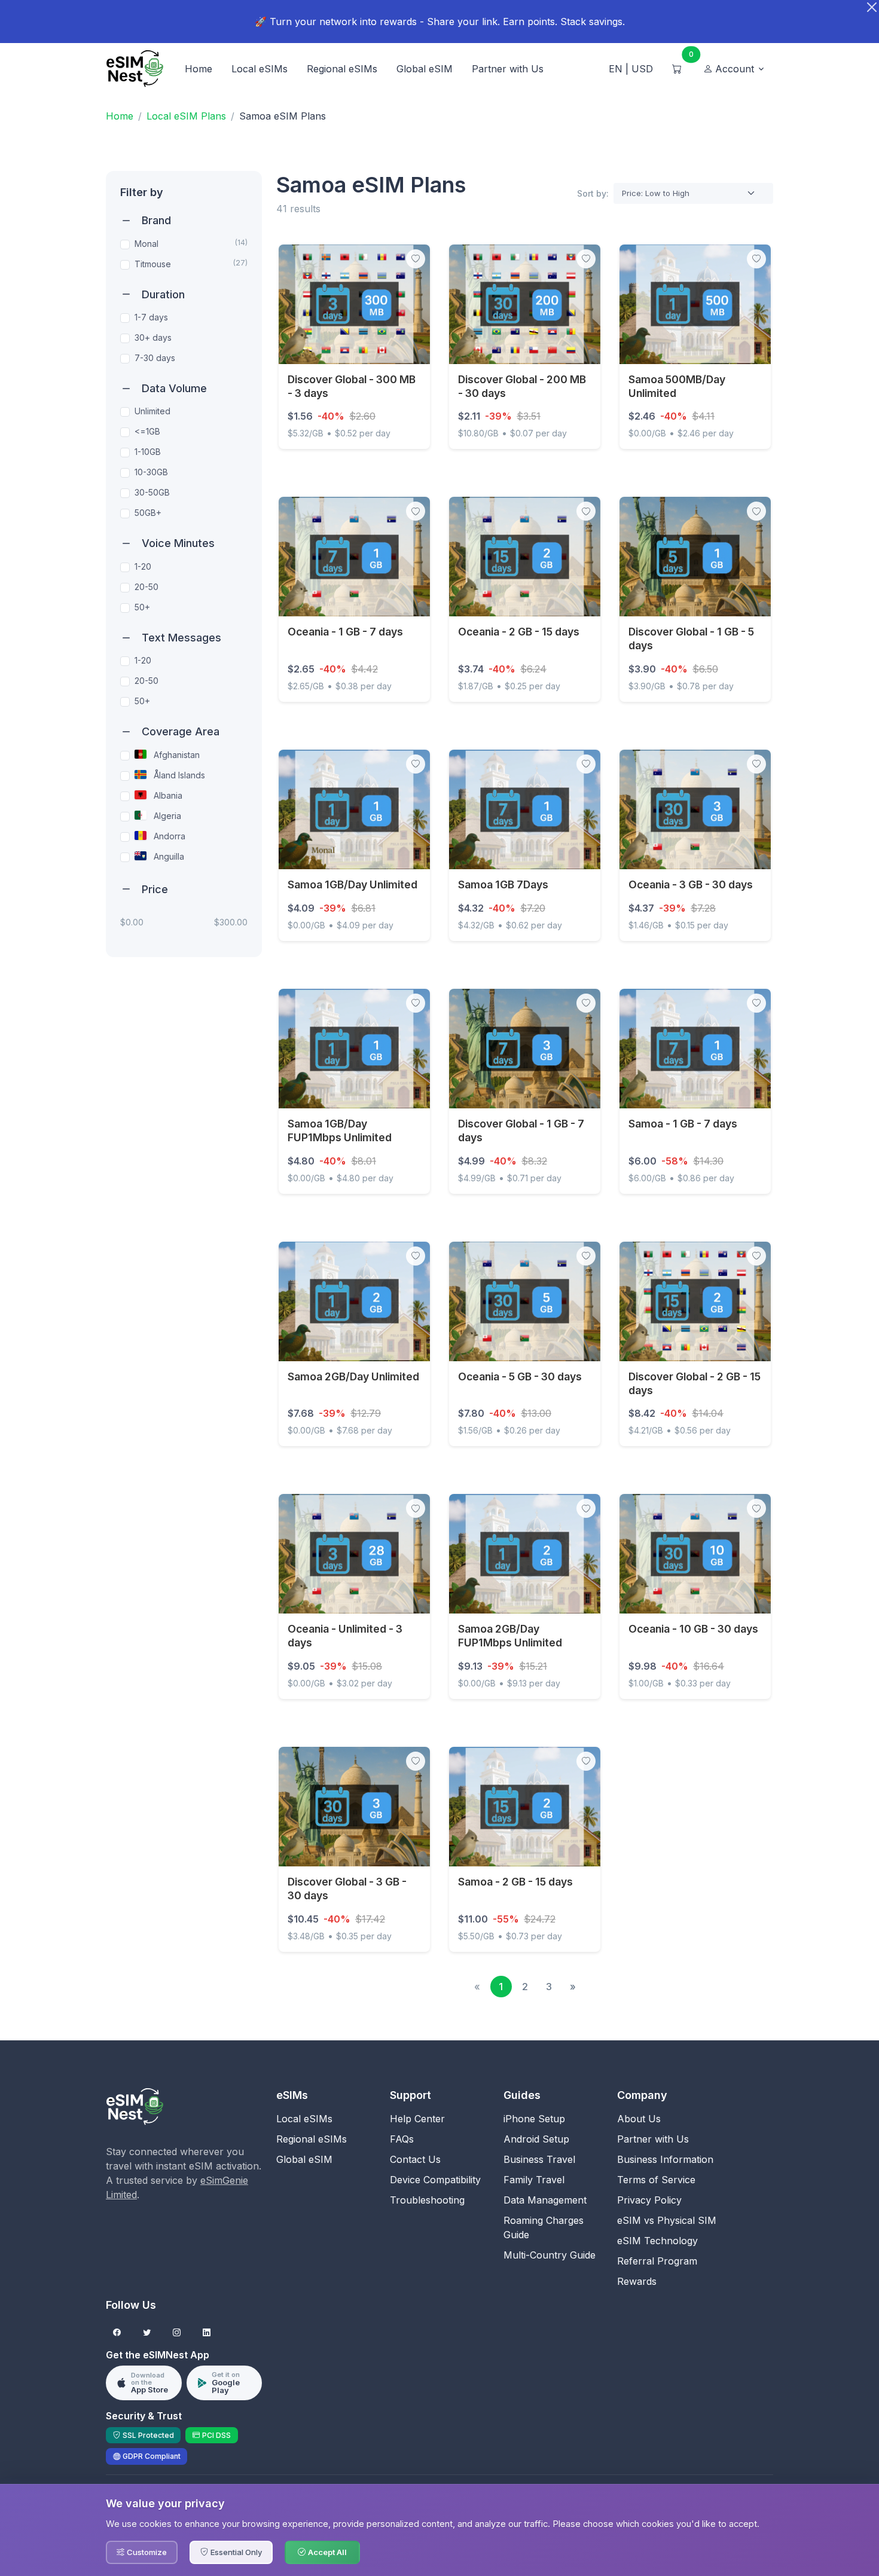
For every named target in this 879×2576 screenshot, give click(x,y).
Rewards (637, 2281)
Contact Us (415, 2159)
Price (155, 889)
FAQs (402, 2139)
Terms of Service (656, 2180)
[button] (735, 69)
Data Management (545, 2200)
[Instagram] (177, 2333)
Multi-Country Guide (550, 2255)
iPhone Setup (534, 2119)
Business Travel (539, 2159)
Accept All (327, 2552)
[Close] (872, 7)
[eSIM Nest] (135, 2106)
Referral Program (657, 2261)
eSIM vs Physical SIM (667, 2220)
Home (199, 69)
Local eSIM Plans (186, 116)
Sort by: (593, 193)
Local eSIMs (260, 69)
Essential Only (236, 2552)
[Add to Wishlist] (416, 259)
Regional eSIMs (342, 69)
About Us (639, 2119)
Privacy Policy (649, 2200)
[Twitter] (147, 2333)
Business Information (665, 2159)
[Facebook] (117, 2333)
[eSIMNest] (135, 69)
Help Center (417, 2119)
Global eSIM (425, 69)
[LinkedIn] (207, 2333)
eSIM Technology (657, 2241)
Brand (156, 220)
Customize (147, 2552)
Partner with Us (508, 69)
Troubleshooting (427, 2200)
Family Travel (534, 2180)
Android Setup (536, 2139)
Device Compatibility (435, 2180)
